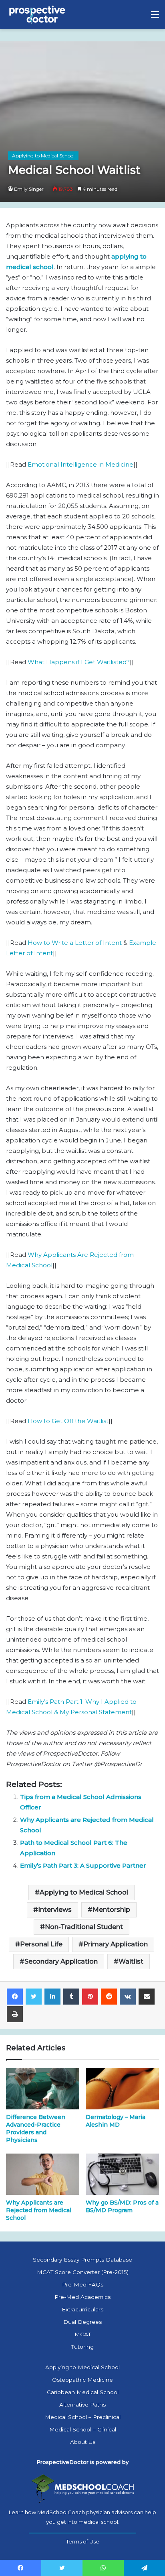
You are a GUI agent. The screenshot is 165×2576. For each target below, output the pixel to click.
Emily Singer (29, 189)
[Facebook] (15, 1997)
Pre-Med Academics (82, 2297)
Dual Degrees (82, 2322)
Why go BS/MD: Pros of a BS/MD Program (122, 2206)
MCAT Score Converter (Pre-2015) (83, 2272)
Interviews (55, 1910)
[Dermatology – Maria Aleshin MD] (122, 2089)
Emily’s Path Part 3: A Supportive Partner (83, 1865)
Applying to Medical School (43, 156)
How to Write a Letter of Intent (75, 943)
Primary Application (116, 1944)
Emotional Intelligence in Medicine (80, 464)
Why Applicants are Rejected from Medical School (39, 2210)
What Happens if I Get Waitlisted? (79, 662)
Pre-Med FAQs (83, 2284)
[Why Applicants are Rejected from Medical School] (43, 2174)
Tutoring (82, 2347)
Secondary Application (61, 1961)
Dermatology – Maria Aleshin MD (116, 2121)
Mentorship (111, 1910)
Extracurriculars (82, 2309)
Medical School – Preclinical (83, 2417)
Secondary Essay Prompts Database (82, 2260)
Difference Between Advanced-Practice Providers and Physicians (36, 2128)
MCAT (83, 2334)
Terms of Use (83, 2541)
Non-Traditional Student (84, 1927)
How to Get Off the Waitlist (68, 1421)
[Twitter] (34, 1997)
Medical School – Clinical (83, 2429)
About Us (83, 2442)
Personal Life (41, 1944)
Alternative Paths (82, 2405)
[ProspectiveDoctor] (38, 15)
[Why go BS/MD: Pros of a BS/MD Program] (122, 2174)
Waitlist (131, 1961)
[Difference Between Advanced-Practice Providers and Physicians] (43, 2089)
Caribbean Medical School (83, 2392)
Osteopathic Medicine (82, 2380)
